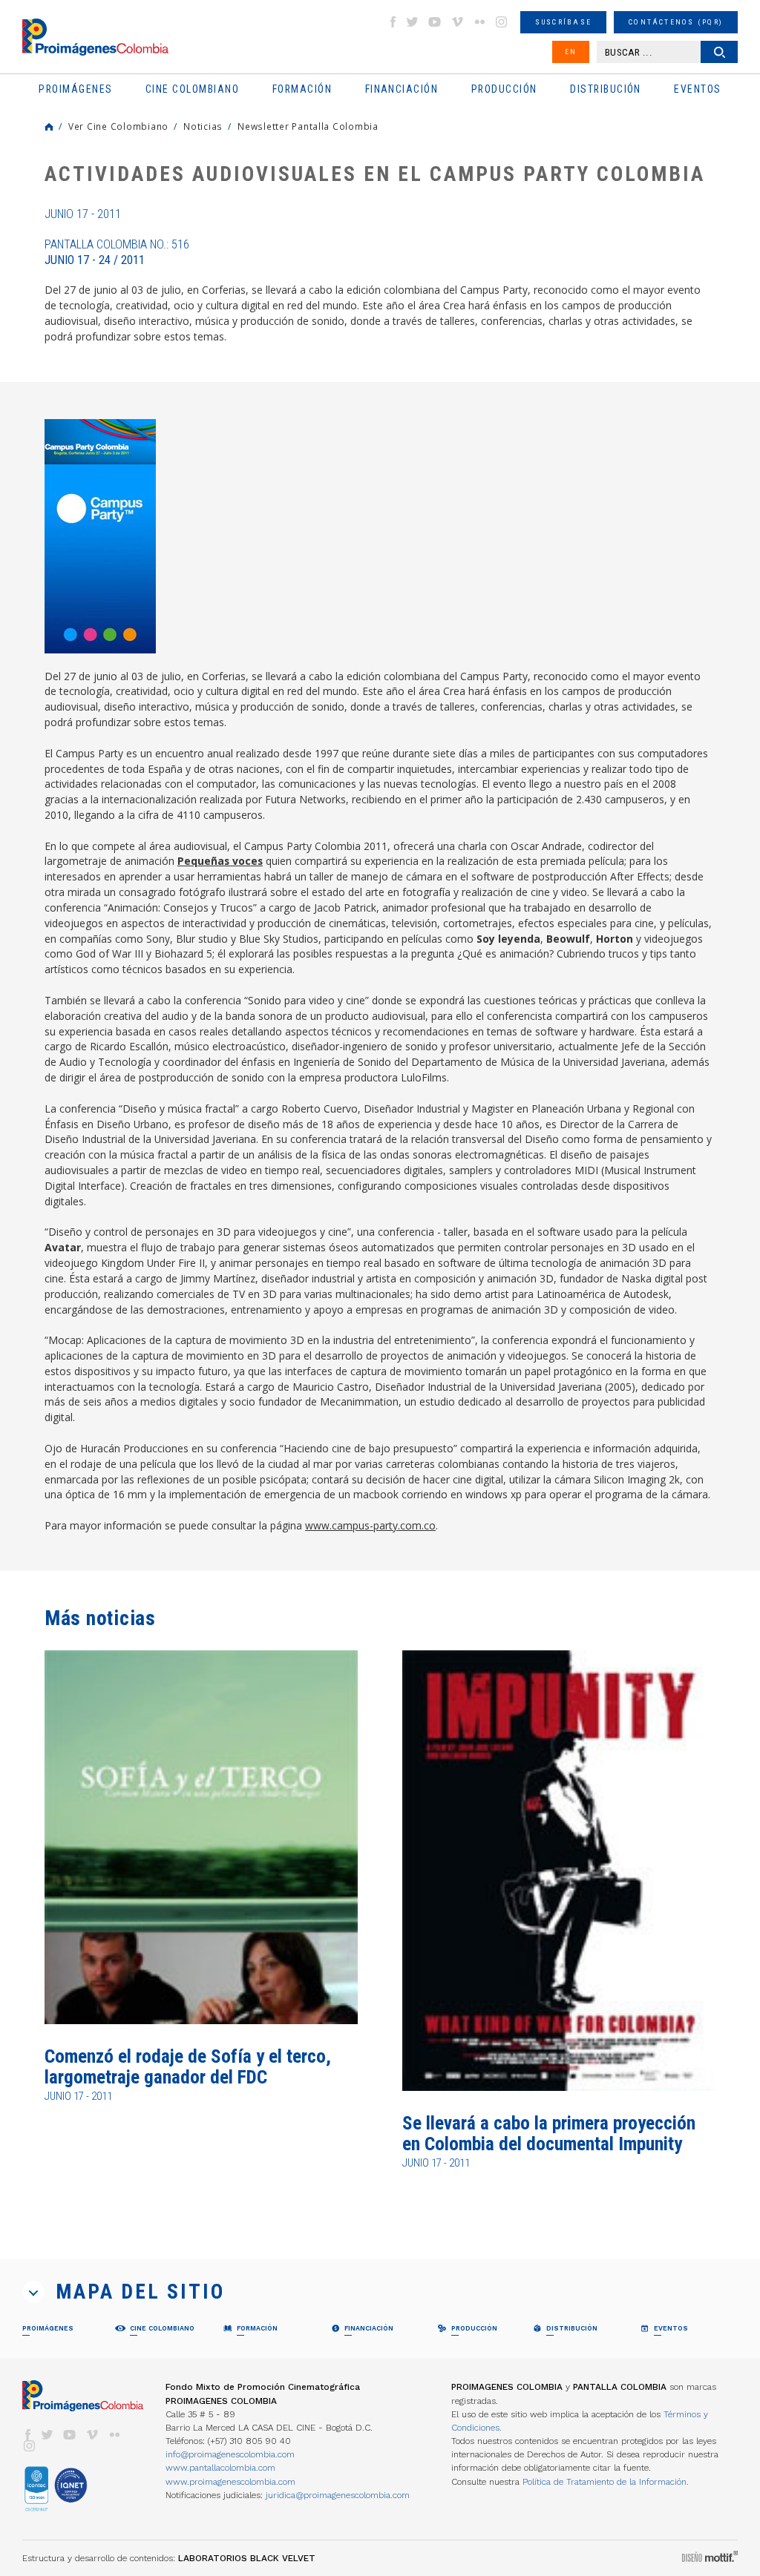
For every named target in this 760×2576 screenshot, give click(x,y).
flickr (479, 22)
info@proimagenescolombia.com (230, 2454)
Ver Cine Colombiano (118, 126)
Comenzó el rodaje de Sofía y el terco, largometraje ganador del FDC (188, 2067)
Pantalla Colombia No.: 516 (117, 252)
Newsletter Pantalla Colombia (308, 126)
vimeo (457, 22)
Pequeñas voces (220, 861)
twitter (413, 22)
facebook (393, 22)
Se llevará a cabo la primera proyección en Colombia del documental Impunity (549, 2134)
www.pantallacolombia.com (220, 2468)
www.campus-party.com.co (370, 1525)
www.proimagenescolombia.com (230, 2482)
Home (49, 127)
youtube (435, 22)
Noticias (203, 126)
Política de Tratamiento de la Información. (606, 2482)
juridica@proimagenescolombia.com (338, 2495)
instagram (502, 22)
